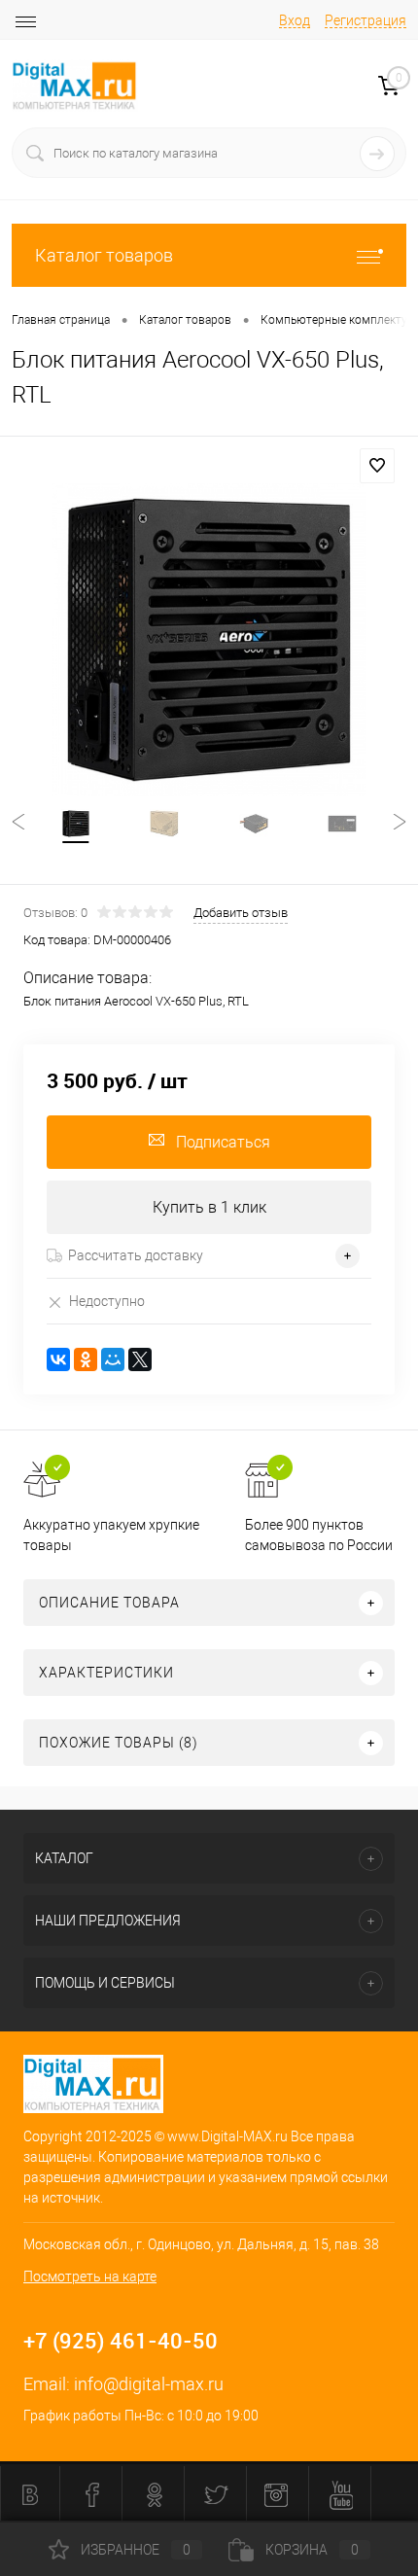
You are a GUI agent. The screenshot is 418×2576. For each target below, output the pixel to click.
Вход (295, 20)
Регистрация (366, 20)
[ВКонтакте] (58, 1359)
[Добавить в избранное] (377, 466)
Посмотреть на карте (90, 2276)
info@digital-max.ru (149, 2384)
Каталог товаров (104, 255)
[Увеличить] (209, 640)
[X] (140, 1359)
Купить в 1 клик (209, 1207)
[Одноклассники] (86, 1359)
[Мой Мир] (113, 1359)
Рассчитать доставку (136, 1255)
